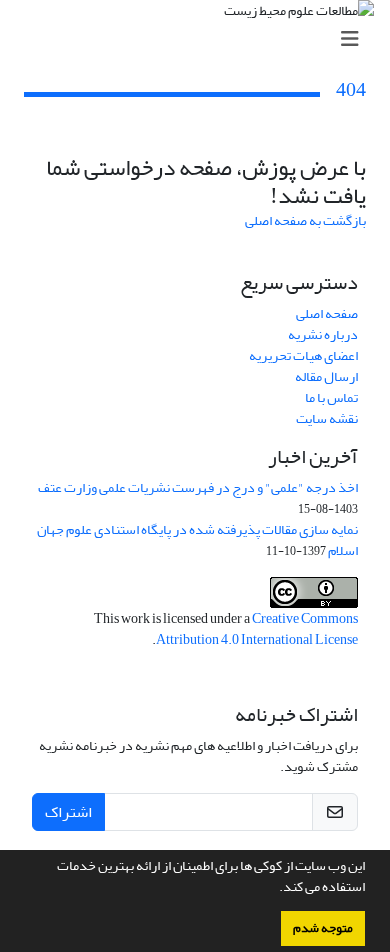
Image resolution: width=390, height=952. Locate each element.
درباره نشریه (323, 334)
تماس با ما (331, 397)
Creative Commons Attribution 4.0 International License (257, 629)
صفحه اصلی (327, 313)
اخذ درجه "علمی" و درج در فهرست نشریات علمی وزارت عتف (198, 487)
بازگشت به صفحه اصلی (305, 220)
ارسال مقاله (326, 376)
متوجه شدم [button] (323, 928)
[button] (274, 889)
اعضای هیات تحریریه (303, 355)
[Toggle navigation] (201, 39)
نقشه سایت (327, 418)
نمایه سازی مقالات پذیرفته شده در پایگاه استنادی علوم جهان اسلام (197, 540)
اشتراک (68, 812)
